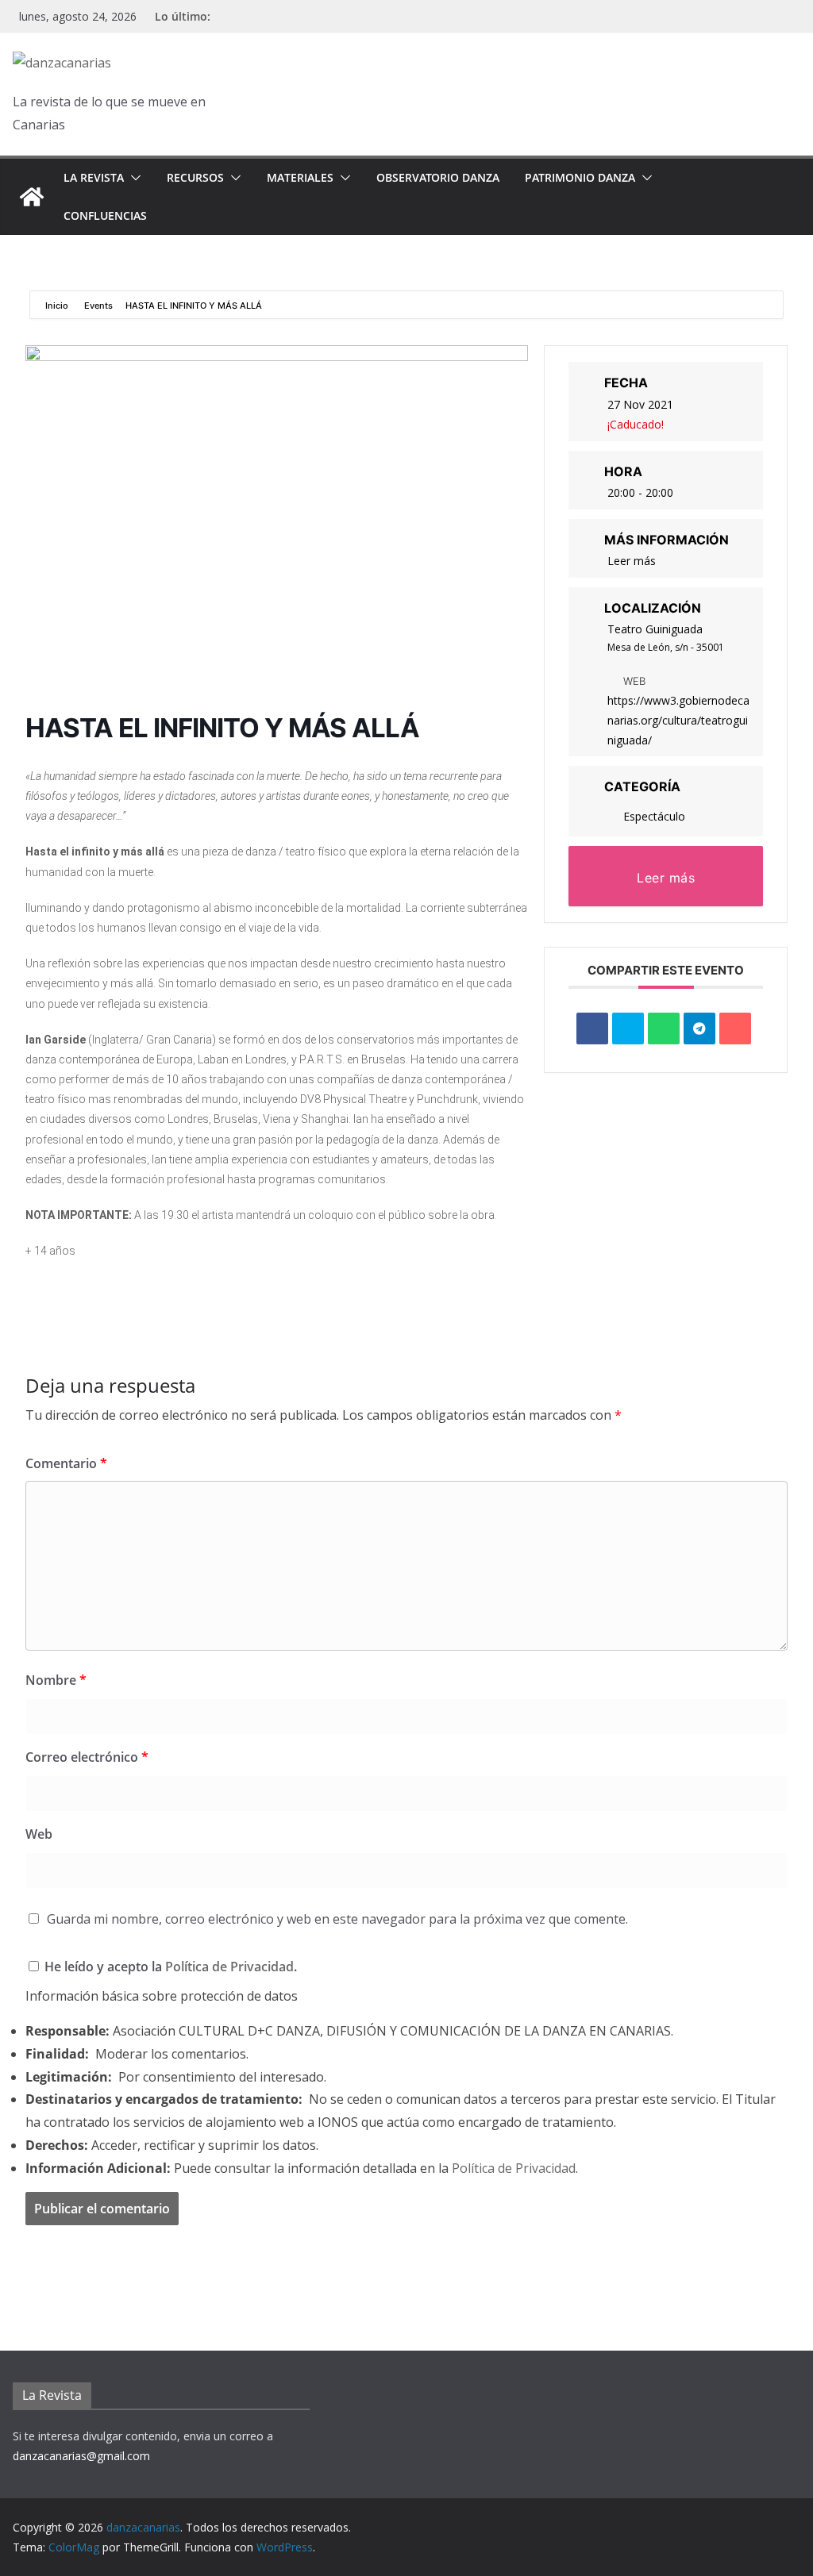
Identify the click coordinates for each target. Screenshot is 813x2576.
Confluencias (105, 215)
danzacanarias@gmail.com (81, 2456)
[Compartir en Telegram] (699, 1028)
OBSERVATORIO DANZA (438, 177)
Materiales (300, 177)
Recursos (195, 177)
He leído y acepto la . (169, 1967)
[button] (133, 178)
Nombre (56, 1680)
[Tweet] (628, 1028)
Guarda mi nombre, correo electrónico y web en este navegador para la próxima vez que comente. (337, 1919)
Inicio (58, 306)
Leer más (632, 561)
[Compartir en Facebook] (592, 1028)
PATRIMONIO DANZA (580, 177)
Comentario (66, 1463)
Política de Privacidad (229, 1967)
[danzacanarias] (32, 197)
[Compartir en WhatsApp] (664, 1028)
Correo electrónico (87, 1757)
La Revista (94, 177)
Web (39, 1834)
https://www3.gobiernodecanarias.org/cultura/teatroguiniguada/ (678, 720)
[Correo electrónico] (735, 1028)
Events (98, 306)
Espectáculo (654, 816)
